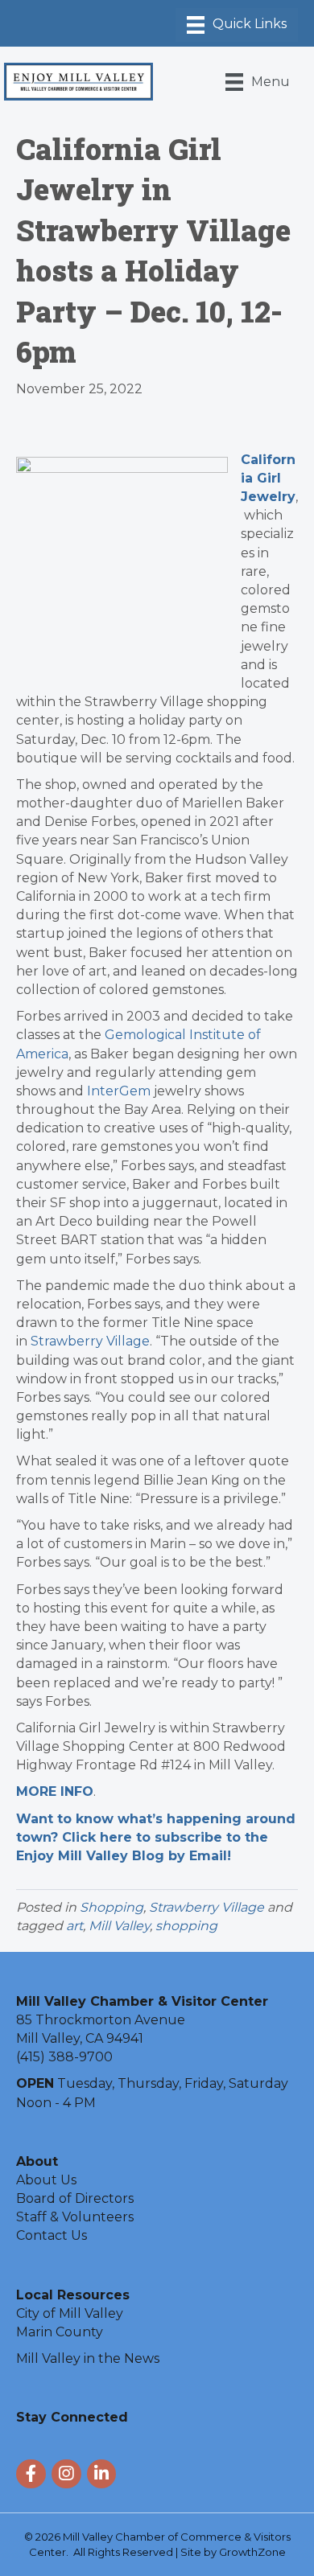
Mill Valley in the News (88, 2358)
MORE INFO (55, 1791)
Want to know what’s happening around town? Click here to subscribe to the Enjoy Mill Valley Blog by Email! (156, 1837)
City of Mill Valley (70, 2313)
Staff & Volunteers (75, 2217)
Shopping (112, 1907)
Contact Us (52, 2235)
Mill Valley (119, 1926)
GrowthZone (252, 2552)
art (74, 1926)
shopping (186, 1926)
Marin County (60, 2332)
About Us (46, 2180)
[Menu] (237, 25)
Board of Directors (75, 2198)
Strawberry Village (90, 1341)
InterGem (119, 1091)
